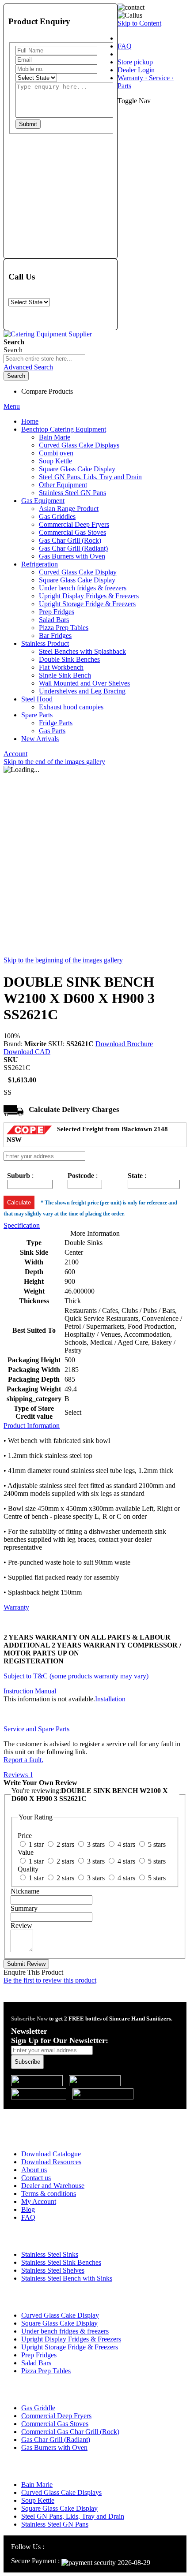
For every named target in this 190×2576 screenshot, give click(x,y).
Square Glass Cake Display (59, 2323)
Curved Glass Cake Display (60, 2315)
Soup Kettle (38, 2500)
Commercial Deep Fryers (56, 2416)
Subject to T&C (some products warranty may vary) (76, 1676)
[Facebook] (61, 2547)
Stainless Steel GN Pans (55, 2524)
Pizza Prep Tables (46, 2371)
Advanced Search (28, 367)
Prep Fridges (39, 2355)
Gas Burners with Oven (54, 2447)
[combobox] (44, 359)
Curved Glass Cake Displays (61, 2492)
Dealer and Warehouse (53, 2186)
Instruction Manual (30, 1691)
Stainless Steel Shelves (53, 2270)
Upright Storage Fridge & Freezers (70, 2347)
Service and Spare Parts (36, 1729)
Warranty (16, 1607)
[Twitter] (72, 2547)
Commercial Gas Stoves (55, 2424)
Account (15, 754)
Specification (22, 1225)
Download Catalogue (51, 2154)
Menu (12, 406)
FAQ (125, 46)
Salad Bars (36, 2363)
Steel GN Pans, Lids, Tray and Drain (73, 2516)
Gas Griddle (38, 2408)
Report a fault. (23, 1760)
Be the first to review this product (50, 1980)
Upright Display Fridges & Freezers (71, 2339)
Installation (110, 1699)
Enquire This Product (33, 1972)
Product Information (32, 1426)
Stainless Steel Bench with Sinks (67, 2278)
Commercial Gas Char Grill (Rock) (70, 2432)
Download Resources (51, 2162)
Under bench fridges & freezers (65, 2331)
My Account (39, 2201)
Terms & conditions (49, 2194)
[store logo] (48, 334)
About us (34, 2170)
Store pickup (135, 62)
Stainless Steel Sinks (50, 2254)
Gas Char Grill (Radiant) (56, 2440)
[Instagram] (51, 2547)
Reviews (18, 1775)
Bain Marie (37, 2485)
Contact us (36, 2178)
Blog (28, 2209)
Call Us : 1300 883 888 (59, 2115)
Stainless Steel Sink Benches (61, 2262)
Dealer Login (136, 70)
